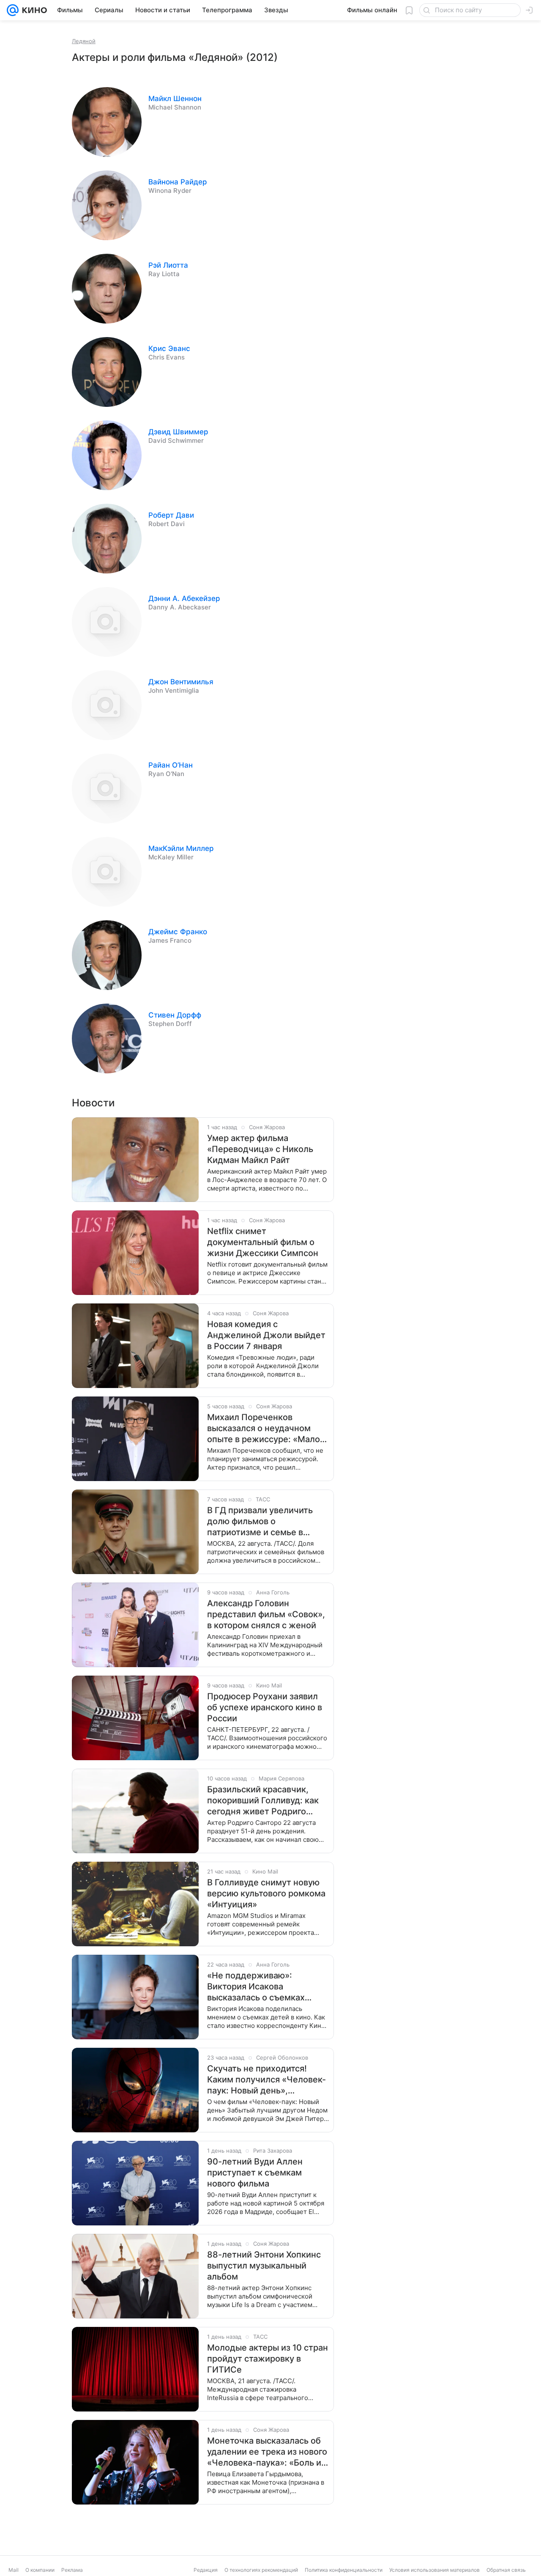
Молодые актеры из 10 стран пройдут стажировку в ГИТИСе (268, 2359)
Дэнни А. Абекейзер (184, 598)
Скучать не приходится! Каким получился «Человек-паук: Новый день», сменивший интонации (266, 2080)
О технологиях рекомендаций (261, 2570)
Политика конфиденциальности (344, 2570)
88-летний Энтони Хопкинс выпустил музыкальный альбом (264, 2266)
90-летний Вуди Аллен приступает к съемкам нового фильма (255, 2173)
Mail (14, 2570)
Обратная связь (506, 2570)
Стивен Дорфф (175, 1015)
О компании (40, 2570)
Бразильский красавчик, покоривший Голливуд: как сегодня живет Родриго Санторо (263, 1801)
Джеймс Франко (178, 932)
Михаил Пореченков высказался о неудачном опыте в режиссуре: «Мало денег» (264, 1428)
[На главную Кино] (33, 10)
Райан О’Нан (171, 765)
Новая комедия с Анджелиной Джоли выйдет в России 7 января (266, 1335)
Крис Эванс (169, 348)
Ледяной (84, 41)
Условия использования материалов (434, 2570)
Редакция (206, 2570)
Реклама (72, 2570)
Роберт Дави (171, 515)
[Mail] (13, 10)
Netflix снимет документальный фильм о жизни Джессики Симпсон (263, 1242)
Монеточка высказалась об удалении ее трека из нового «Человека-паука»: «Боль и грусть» (267, 2452)
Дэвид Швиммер (178, 432)
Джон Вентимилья (181, 682)
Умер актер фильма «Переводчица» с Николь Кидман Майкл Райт (260, 1149)
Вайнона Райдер (178, 182)
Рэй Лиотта (168, 265)
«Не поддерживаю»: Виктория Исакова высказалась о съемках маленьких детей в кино (258, 1987)
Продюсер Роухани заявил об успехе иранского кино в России (265, 1707)
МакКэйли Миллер (181, 848)
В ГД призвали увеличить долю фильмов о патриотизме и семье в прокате (260, 1521)
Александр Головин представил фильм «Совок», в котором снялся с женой (266, 1614)
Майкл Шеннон (175, 99)
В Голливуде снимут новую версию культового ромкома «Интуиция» (266, 1893)
